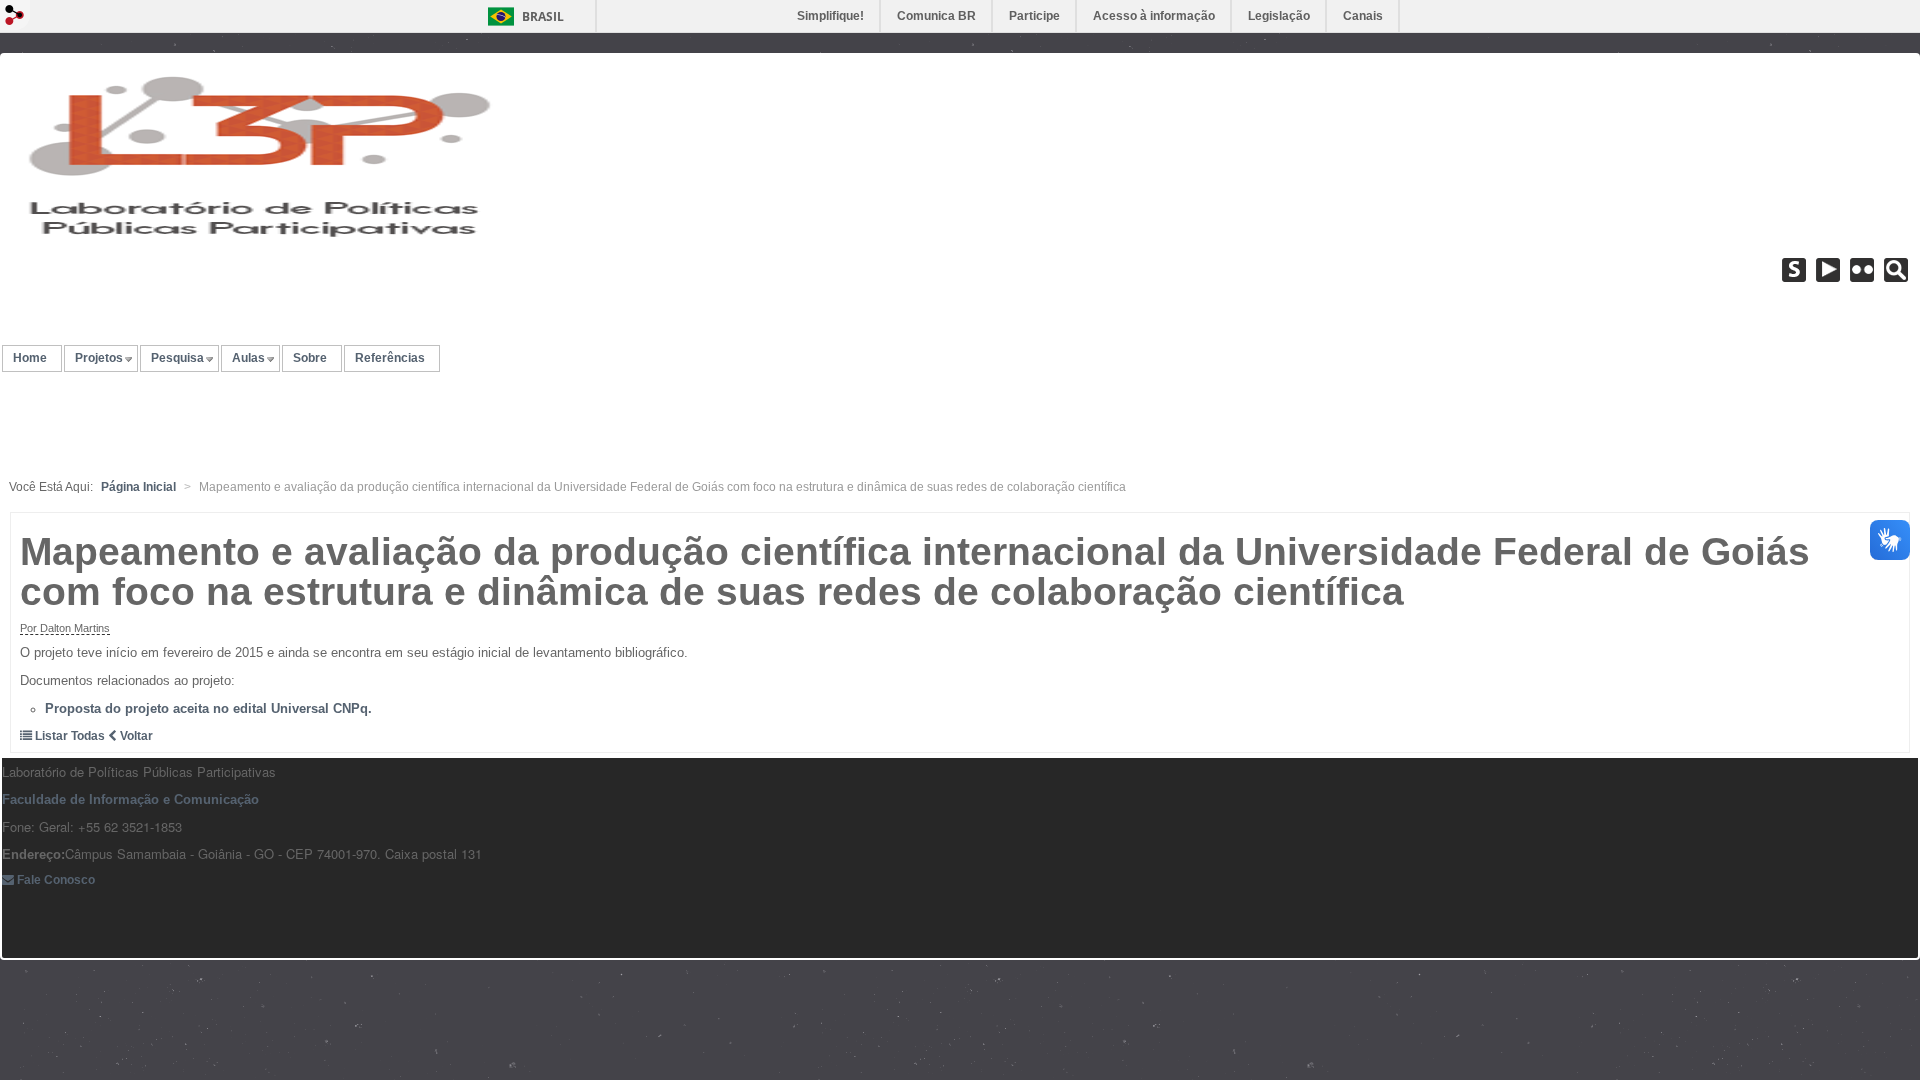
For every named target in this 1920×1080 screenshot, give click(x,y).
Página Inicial (138, 487)
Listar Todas (70, 736)
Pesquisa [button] (177, 358)
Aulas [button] (248, 358)
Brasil (543, 16)
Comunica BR (936, 16)
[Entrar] (15, 15)
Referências (390, 358)
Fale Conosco (54, 880)
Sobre (310, 358)
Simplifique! (830, 16)
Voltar (135, 736)
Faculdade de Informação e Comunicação (130, 799)
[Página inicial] (252, 154)
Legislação (1279, 16)
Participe (1034, 16)
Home (30, 358)
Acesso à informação (1154, 16)
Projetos (99, 358)
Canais (1363, 16)
